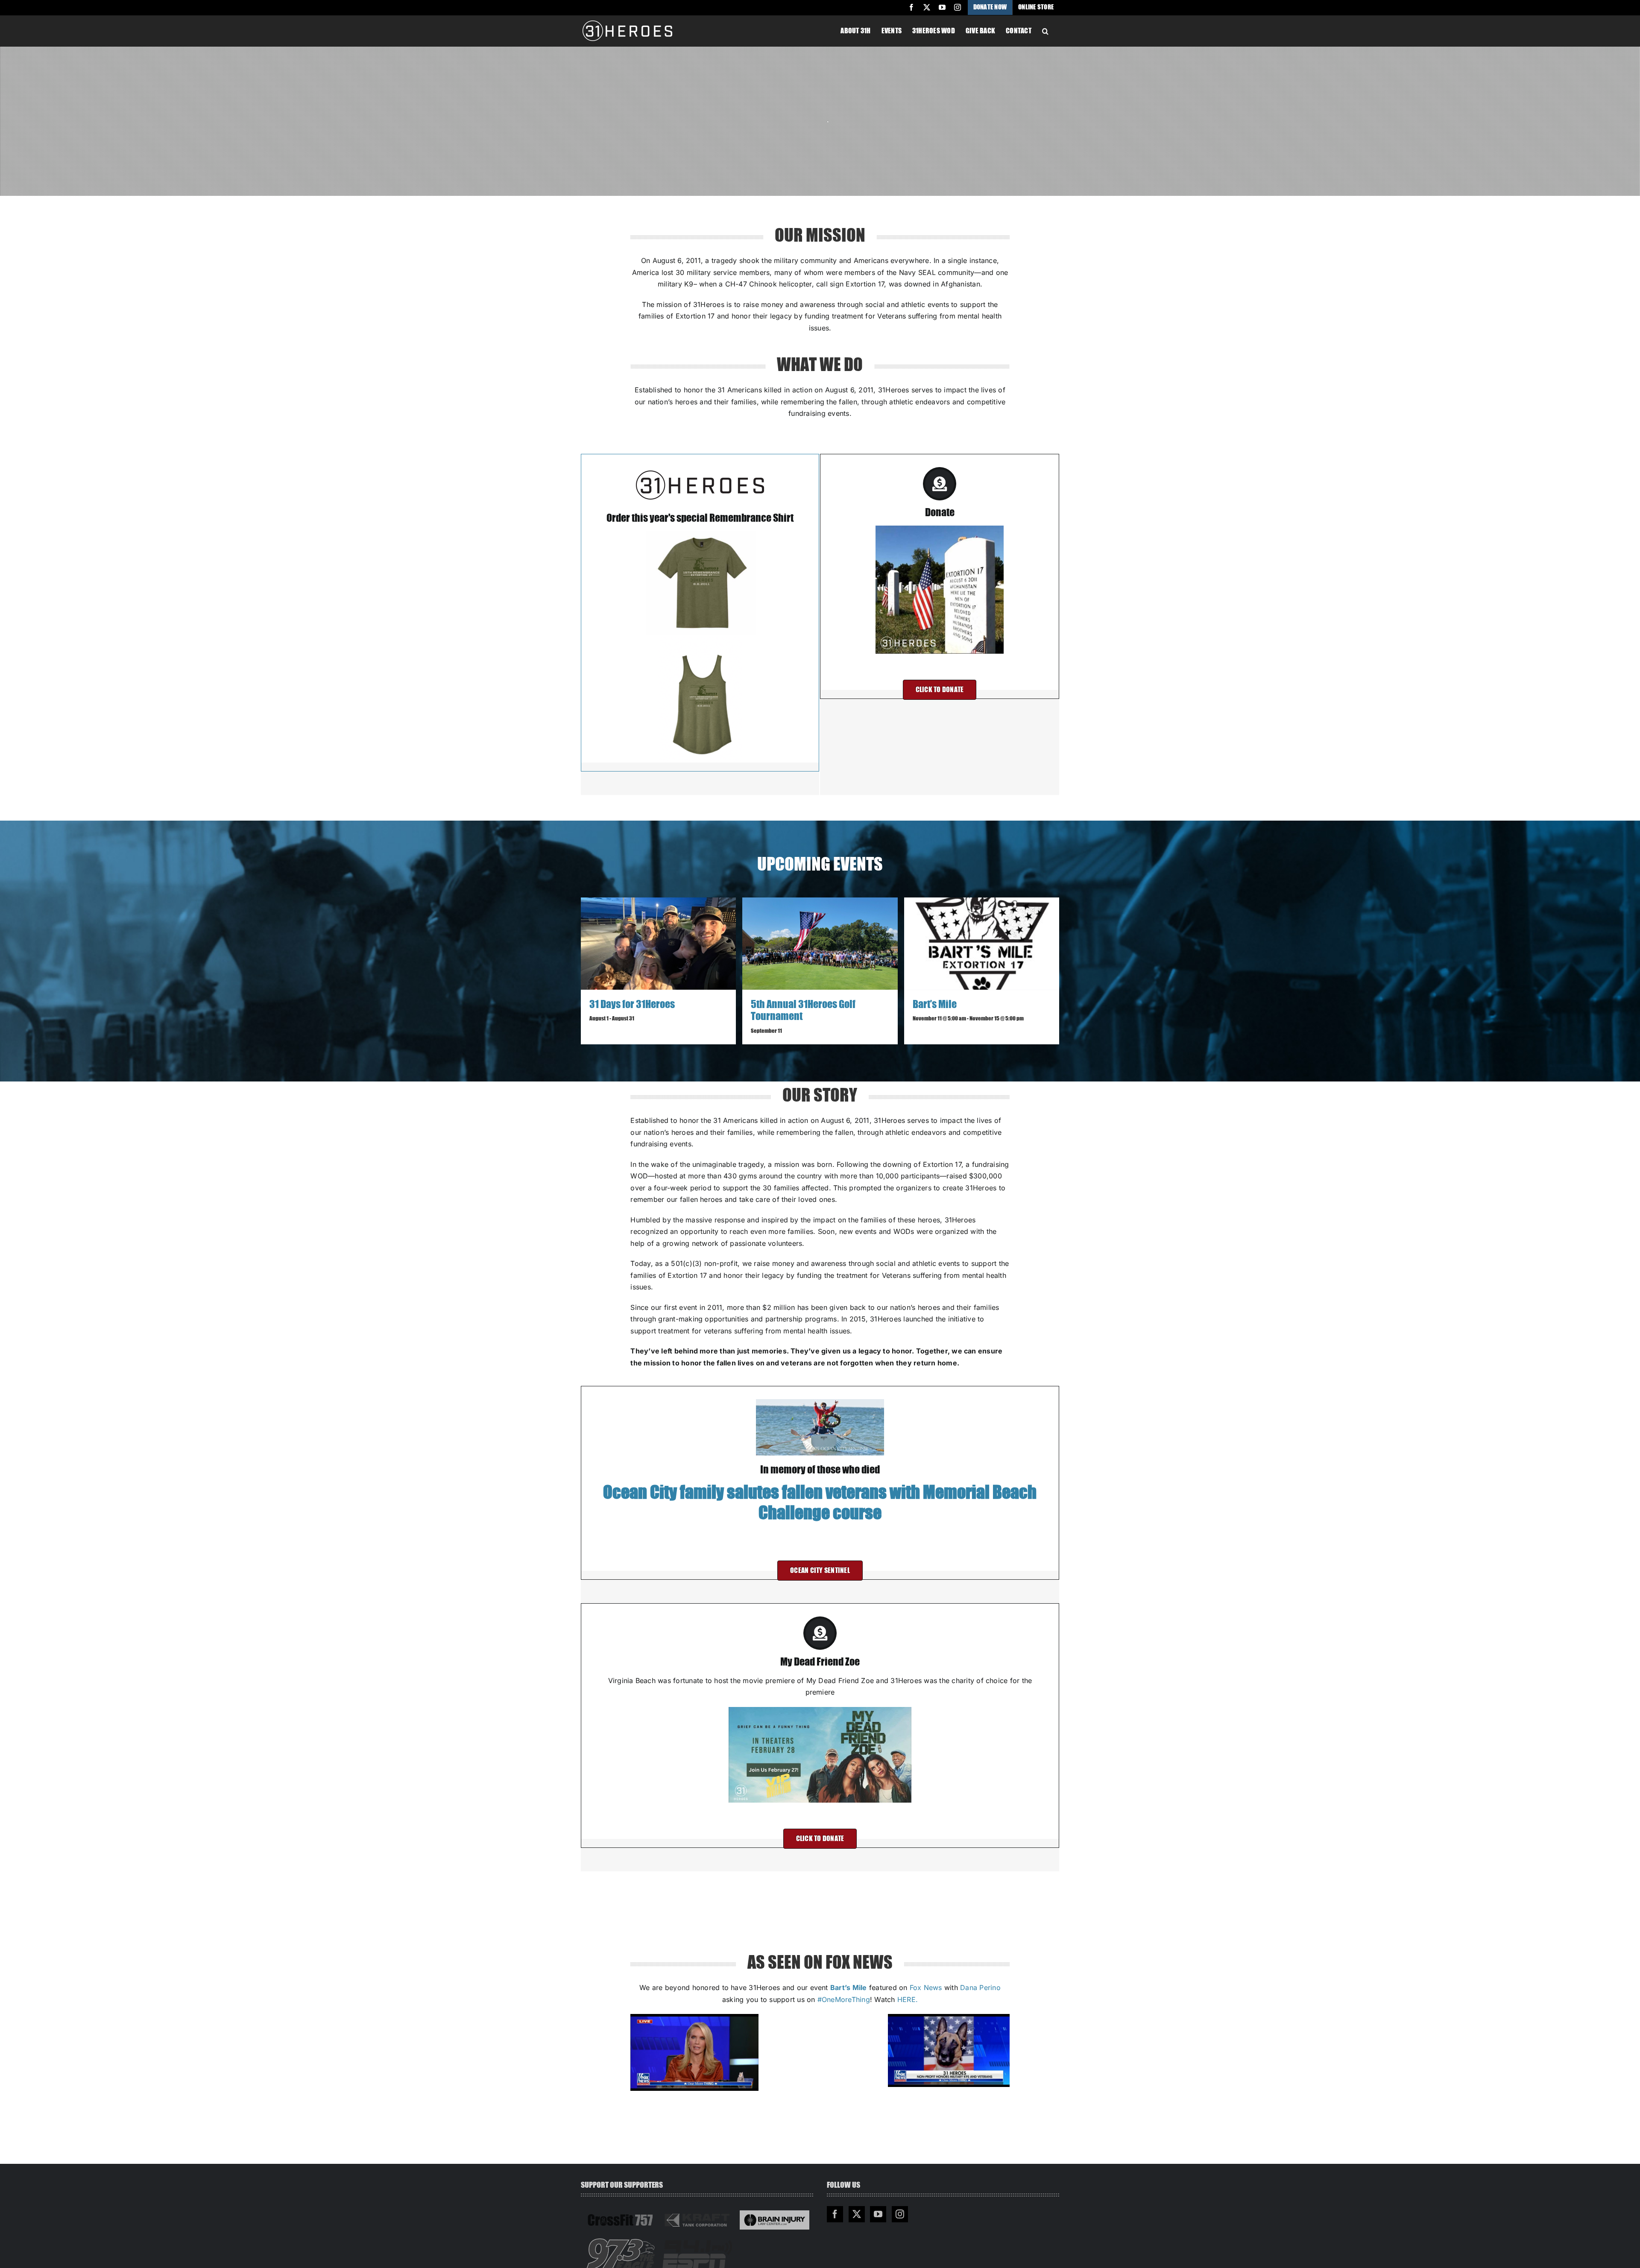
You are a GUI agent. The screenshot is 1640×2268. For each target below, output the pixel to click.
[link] (926, 1987)
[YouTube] (878, 2214)
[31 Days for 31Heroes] (658, 944)
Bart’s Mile (935, 1005)
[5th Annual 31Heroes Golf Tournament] (820, 944)
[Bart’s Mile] (982, 944)
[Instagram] (900, 2214)
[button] (1045, 30)
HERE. (908, 1999)
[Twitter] (857, 2214)
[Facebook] (835, 2214)
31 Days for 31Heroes (632, 1005)
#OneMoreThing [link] (844, 1999)
